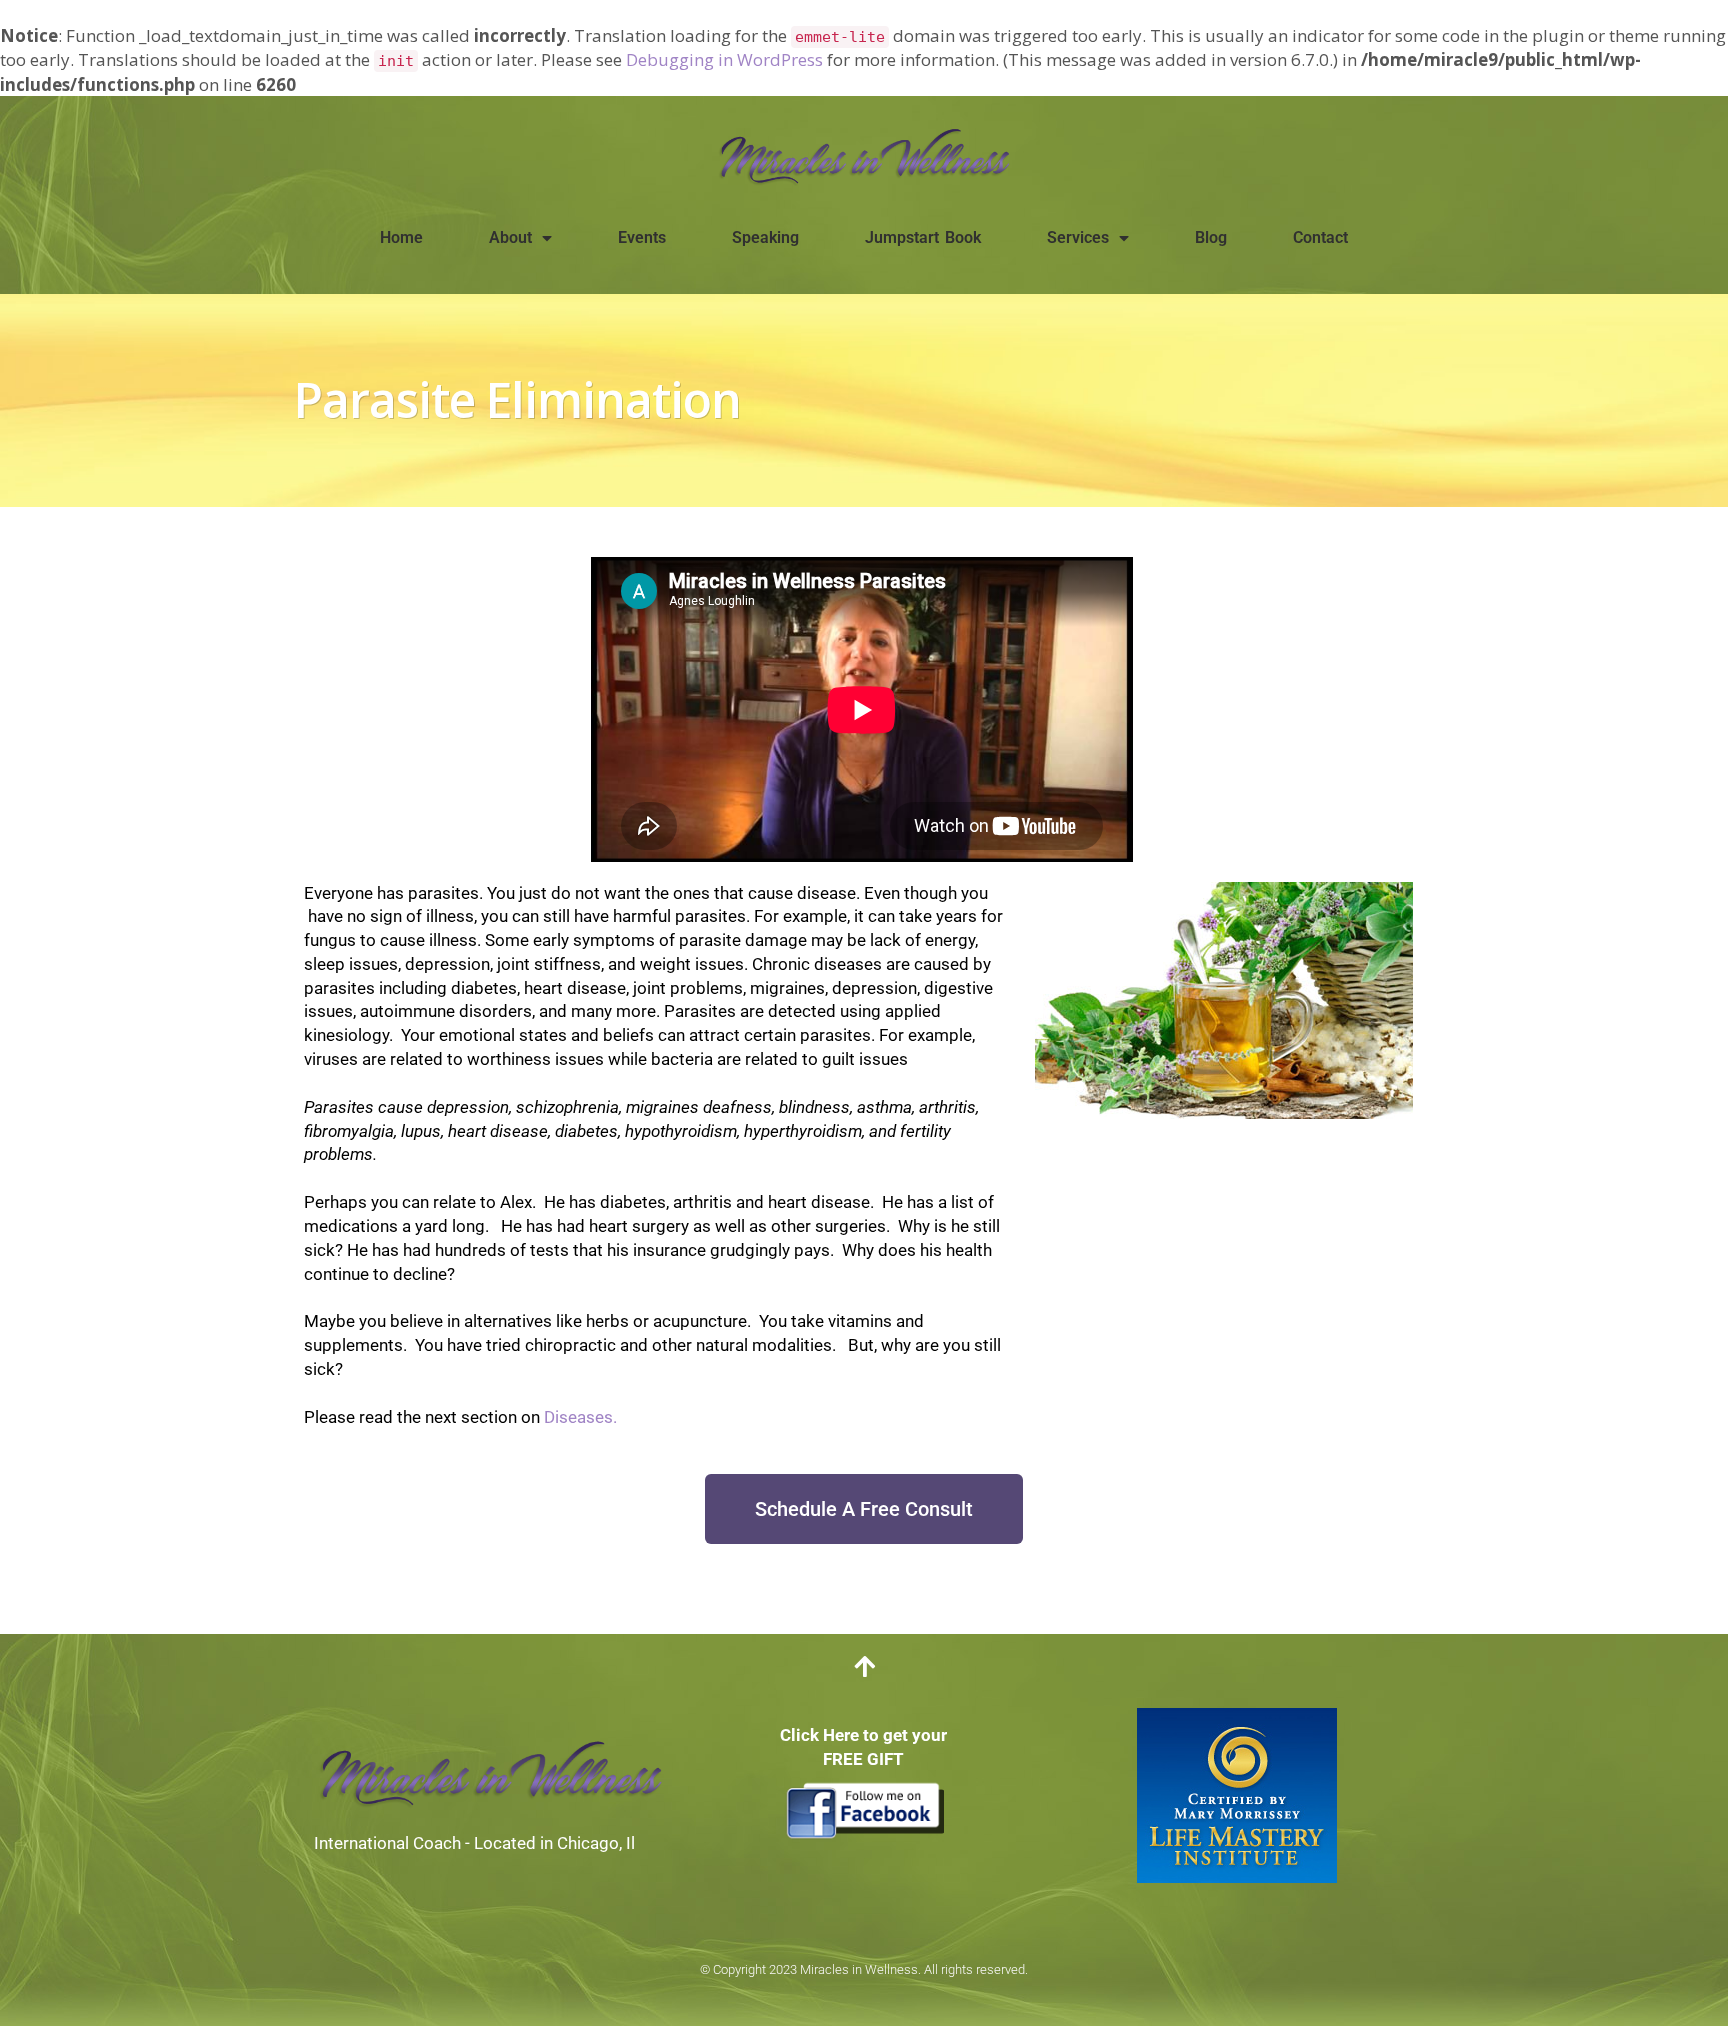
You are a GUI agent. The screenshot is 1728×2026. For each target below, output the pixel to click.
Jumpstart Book (923, 237)
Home (401, 237)
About (510, 237)
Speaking (765, 237)
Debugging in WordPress (724, 59)
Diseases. (580, 1417)
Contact (1320, 237)
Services (1078, 237)
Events (642, 237)
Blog (1211, 237)
